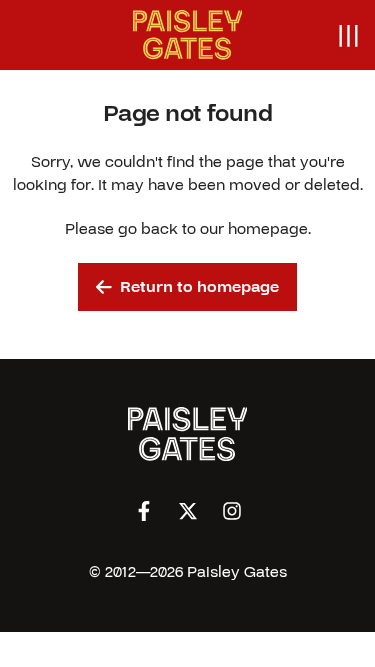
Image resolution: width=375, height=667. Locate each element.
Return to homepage (199, 287)
